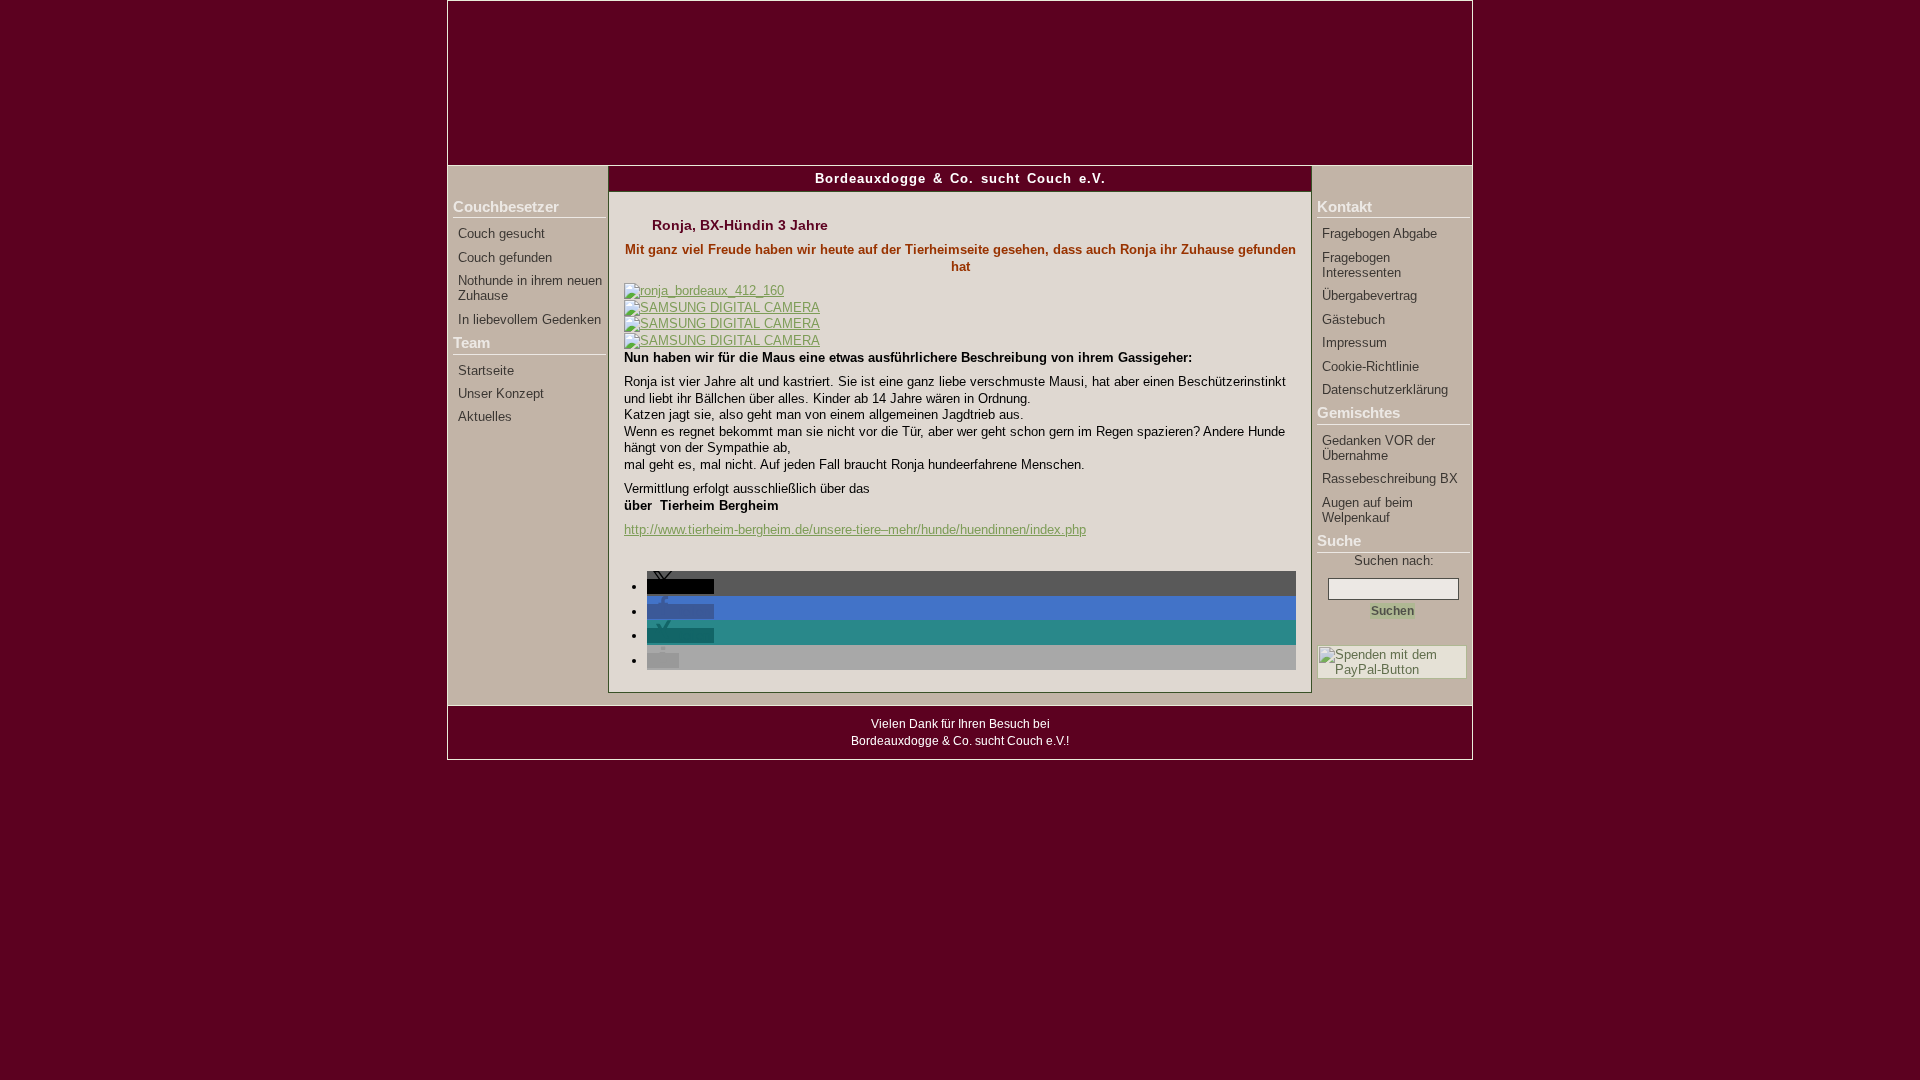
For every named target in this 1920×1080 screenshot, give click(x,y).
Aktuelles (485, 416)
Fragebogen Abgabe (1379, 233)
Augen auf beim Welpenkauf (1367, 510)
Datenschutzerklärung (1385, 389)
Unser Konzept (501, 393)
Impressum (1354, 342)
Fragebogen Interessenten (1361, 265)
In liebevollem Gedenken (529, 319)
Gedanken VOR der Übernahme (1378, 448)
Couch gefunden (505, 257)
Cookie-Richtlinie (1370, 366)
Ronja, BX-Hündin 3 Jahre (740, 225)
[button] (680, 586)
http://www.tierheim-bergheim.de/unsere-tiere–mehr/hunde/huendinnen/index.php (855, 529)
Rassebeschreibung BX (1390, 478)
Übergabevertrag (1369, 295)
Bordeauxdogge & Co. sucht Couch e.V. (960, 178)
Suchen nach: (1394, 560)
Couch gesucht (501, 233)
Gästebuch (1353, 319)
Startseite (486, 370)
